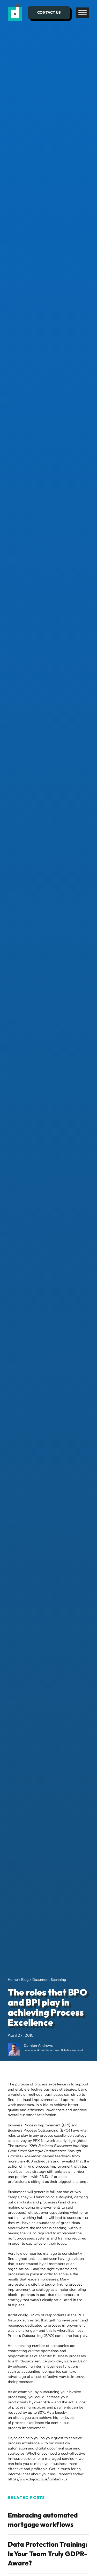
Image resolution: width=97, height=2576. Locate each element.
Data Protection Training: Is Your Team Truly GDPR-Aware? (48, 2554)
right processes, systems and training (39, 2238)
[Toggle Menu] (83, 12)
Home (13, 1980)
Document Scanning (49, 1980)
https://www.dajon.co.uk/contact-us (38, 2479)
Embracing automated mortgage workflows (43, 2520)
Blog (25, 1980)
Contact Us (49, 12)
